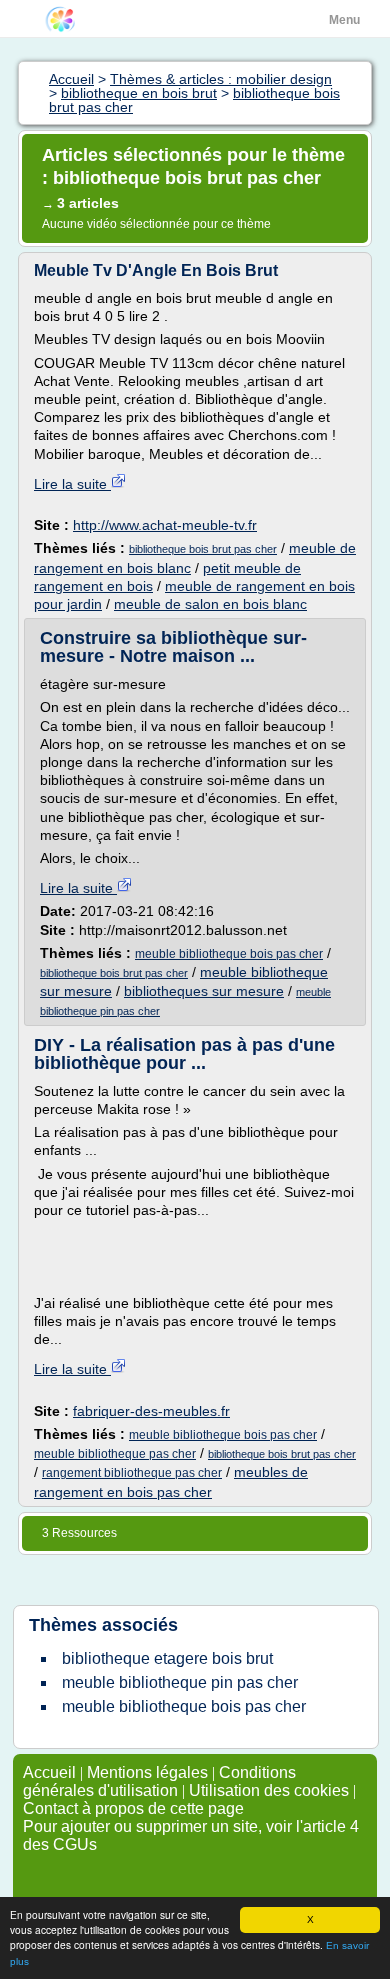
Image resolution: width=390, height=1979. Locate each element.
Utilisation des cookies (269, 1790)
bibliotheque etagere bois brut (167, 1658)
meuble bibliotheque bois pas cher (229, 954)
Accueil (49, 1772)
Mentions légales (147, 1772)
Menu (344, 20)
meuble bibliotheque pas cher (115, 1454)
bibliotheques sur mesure (204, 991)
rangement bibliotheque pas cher (132, 1473)
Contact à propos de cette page (133, 1808)
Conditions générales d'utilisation (159, 1781)
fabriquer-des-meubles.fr (151, 1411)
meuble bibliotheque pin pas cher (180, 1682)
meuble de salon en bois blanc (210, 604)
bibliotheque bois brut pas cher (203, 549)
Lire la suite (72, 484)
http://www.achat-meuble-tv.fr (165, 525)
